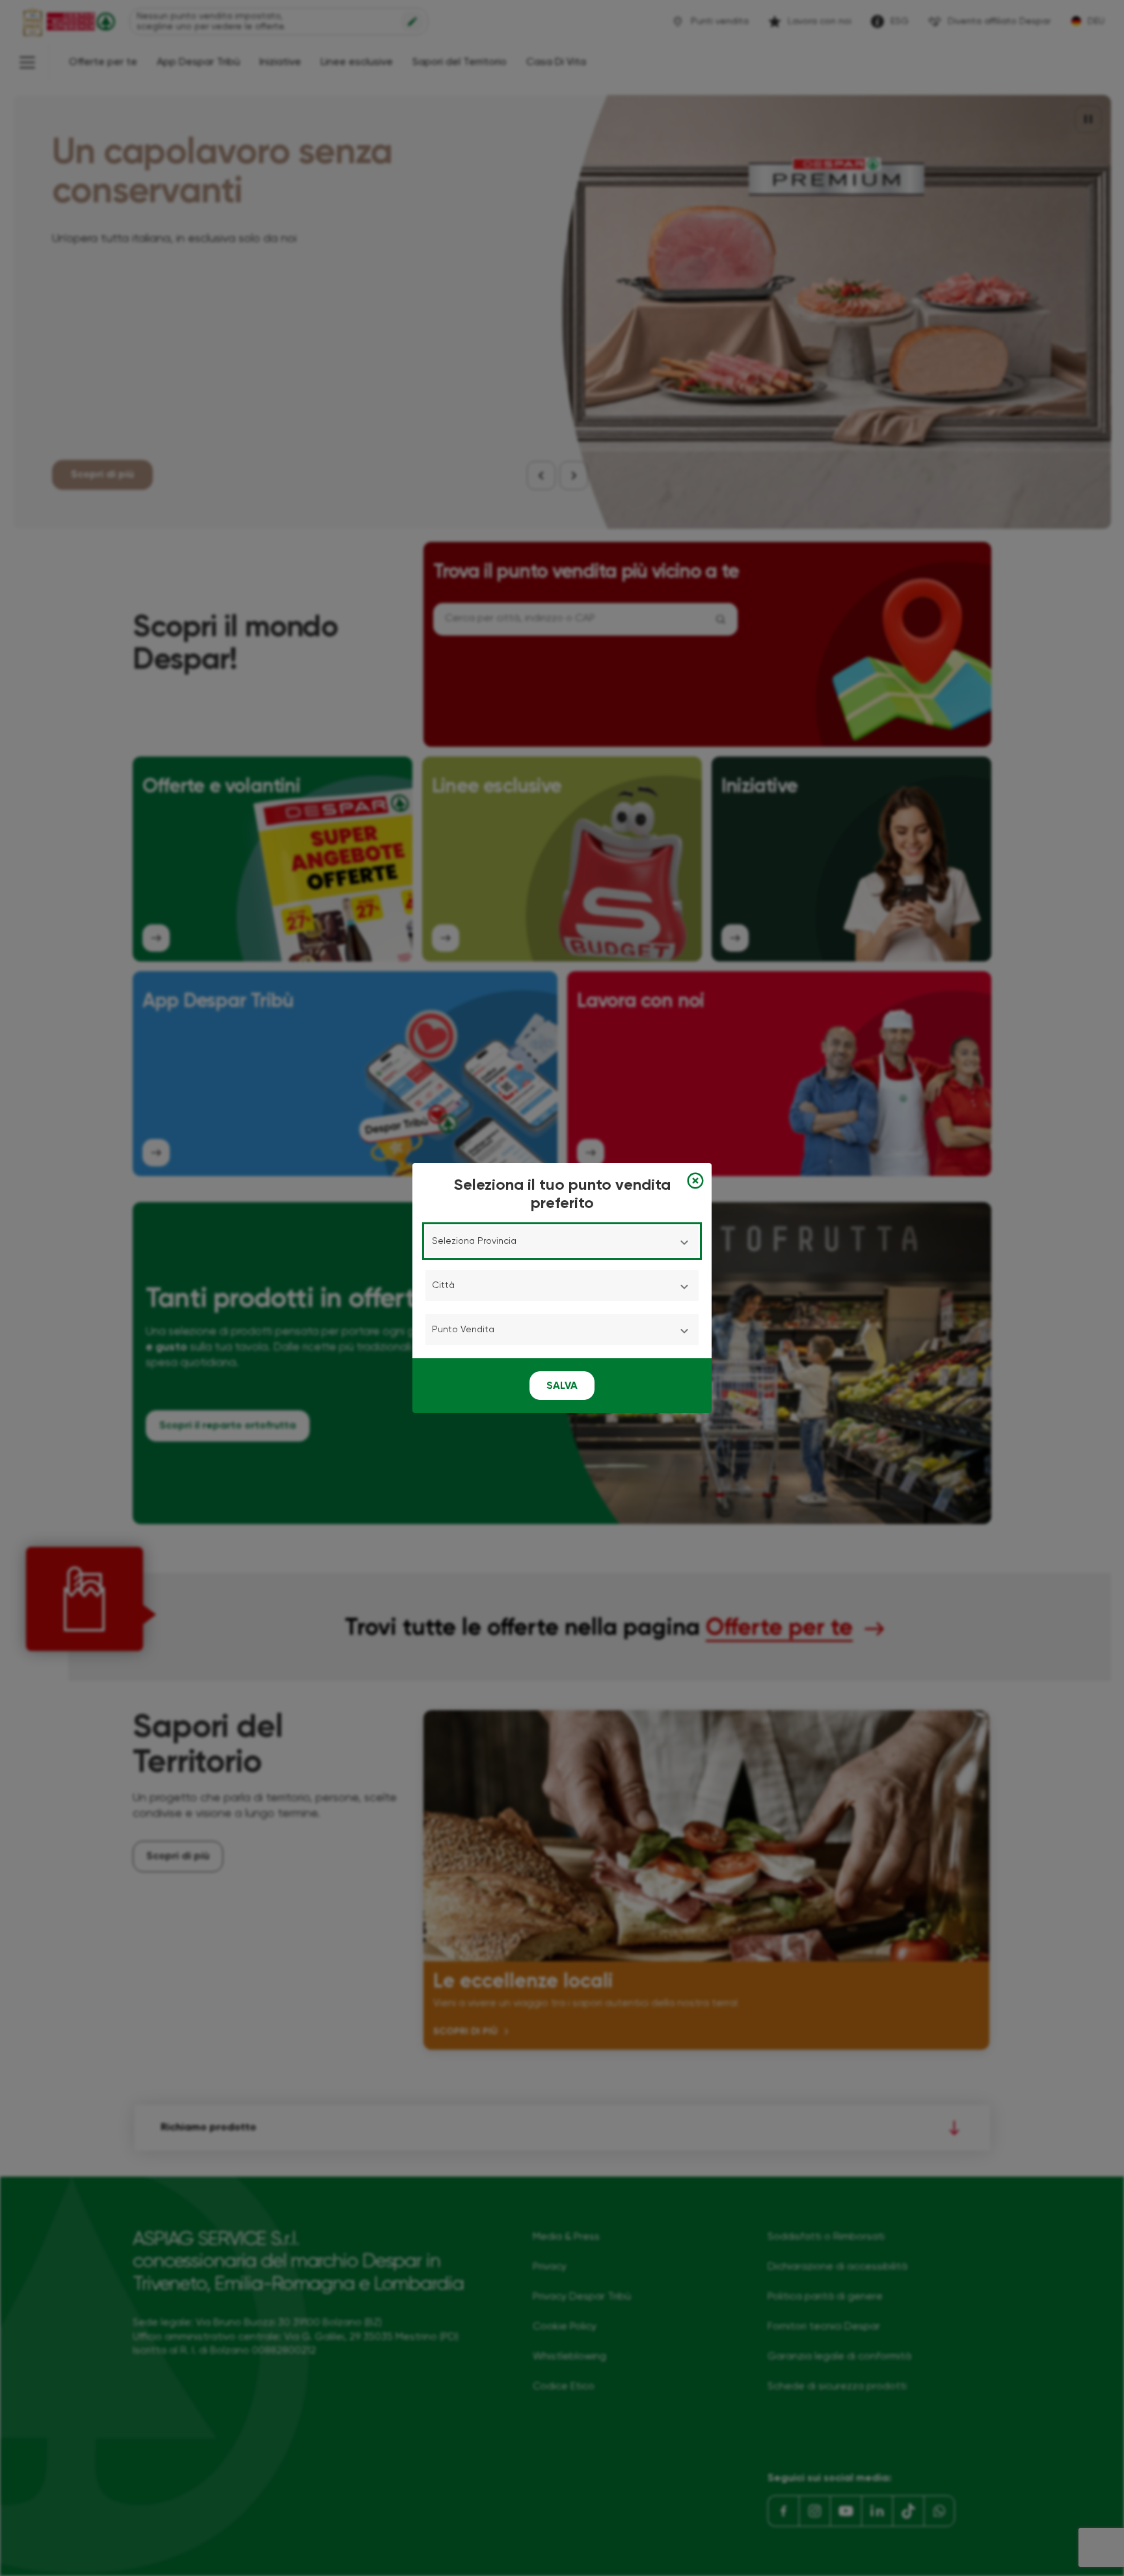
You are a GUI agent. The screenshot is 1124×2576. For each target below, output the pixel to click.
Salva (562, 1386)
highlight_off (695, 1181)
